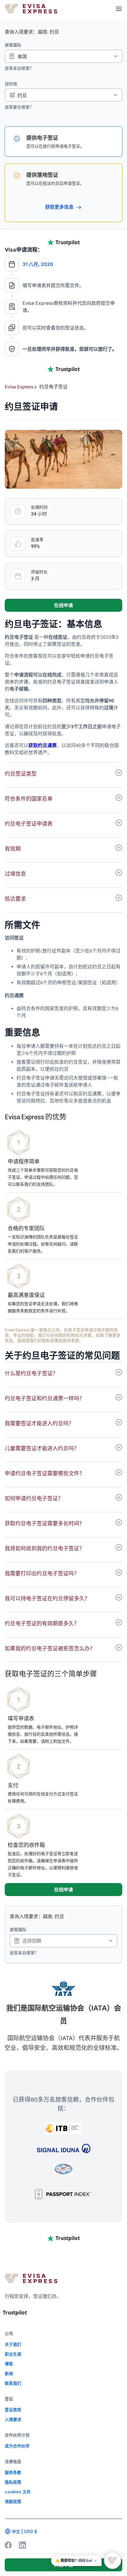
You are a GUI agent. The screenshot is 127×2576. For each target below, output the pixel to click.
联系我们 (13, 2383)
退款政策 (13, 2501)
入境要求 (13, 2419)
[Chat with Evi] (113, 2560)
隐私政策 (13, 2482)
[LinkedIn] (22, 2545)
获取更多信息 (60, 207)
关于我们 (13, 2344)
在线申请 (63, 605)
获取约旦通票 (43, 745)
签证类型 (13, 2410)
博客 (9, 2364)
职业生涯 (13, 2354)
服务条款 (13, 2472)
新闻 (9, 2373)
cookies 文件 (18, 2492)
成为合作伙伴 (17, 2446)
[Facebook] (8, 2545)
